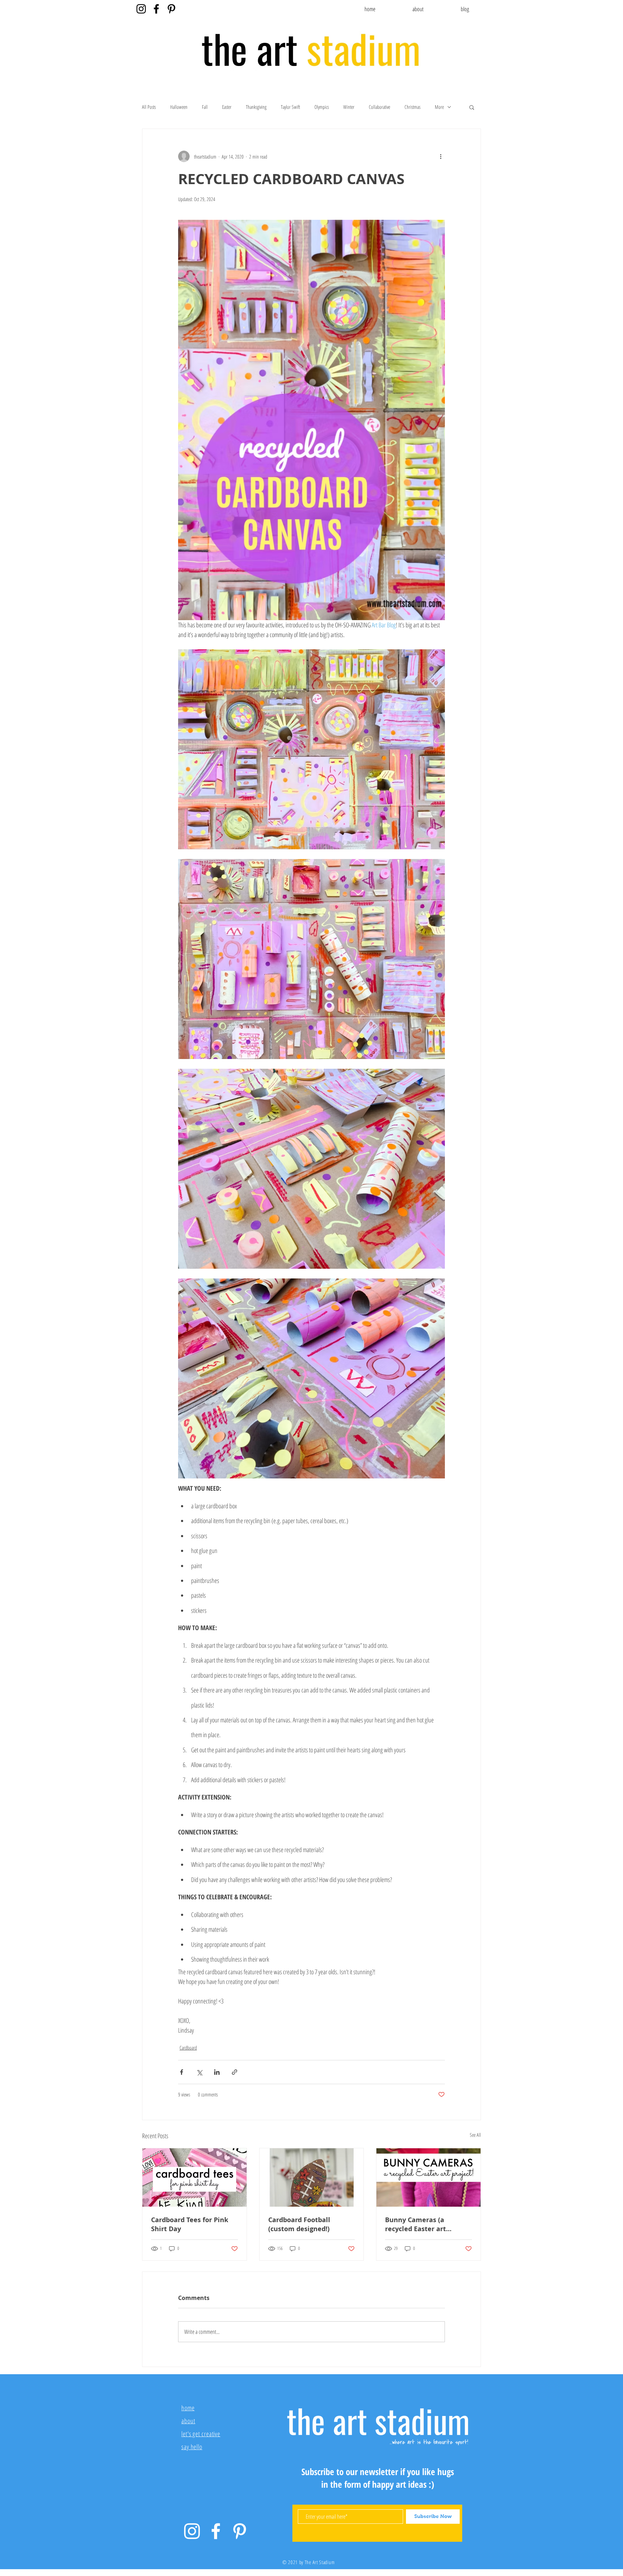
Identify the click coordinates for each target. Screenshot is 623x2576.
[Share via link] (235, 2072)
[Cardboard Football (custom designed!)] (312, 2177)
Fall (205, 107)
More (439, 107)
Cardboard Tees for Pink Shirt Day (190, 2224)
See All (475, 2135)
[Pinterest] (171, 9)
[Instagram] (141, 9)
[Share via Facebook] (182, 2072)
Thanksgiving (256, 107)
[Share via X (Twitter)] (199, 2072)
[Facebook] (156, 9)
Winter (349, 107)
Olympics (322, 107)
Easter (227, 107)
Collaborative (379, 107)
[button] (472, 107)
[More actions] (441, 156)
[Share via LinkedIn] (217, 2072)
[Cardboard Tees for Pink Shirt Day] (195, 2177)
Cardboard (188, 2048)
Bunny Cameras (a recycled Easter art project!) (416, 2224)
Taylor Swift (290, 107)
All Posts (149, 107)
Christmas (412, 107)
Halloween (179, 107)
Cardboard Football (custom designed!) (299, 2224)
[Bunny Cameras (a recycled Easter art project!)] (428, 2177)
